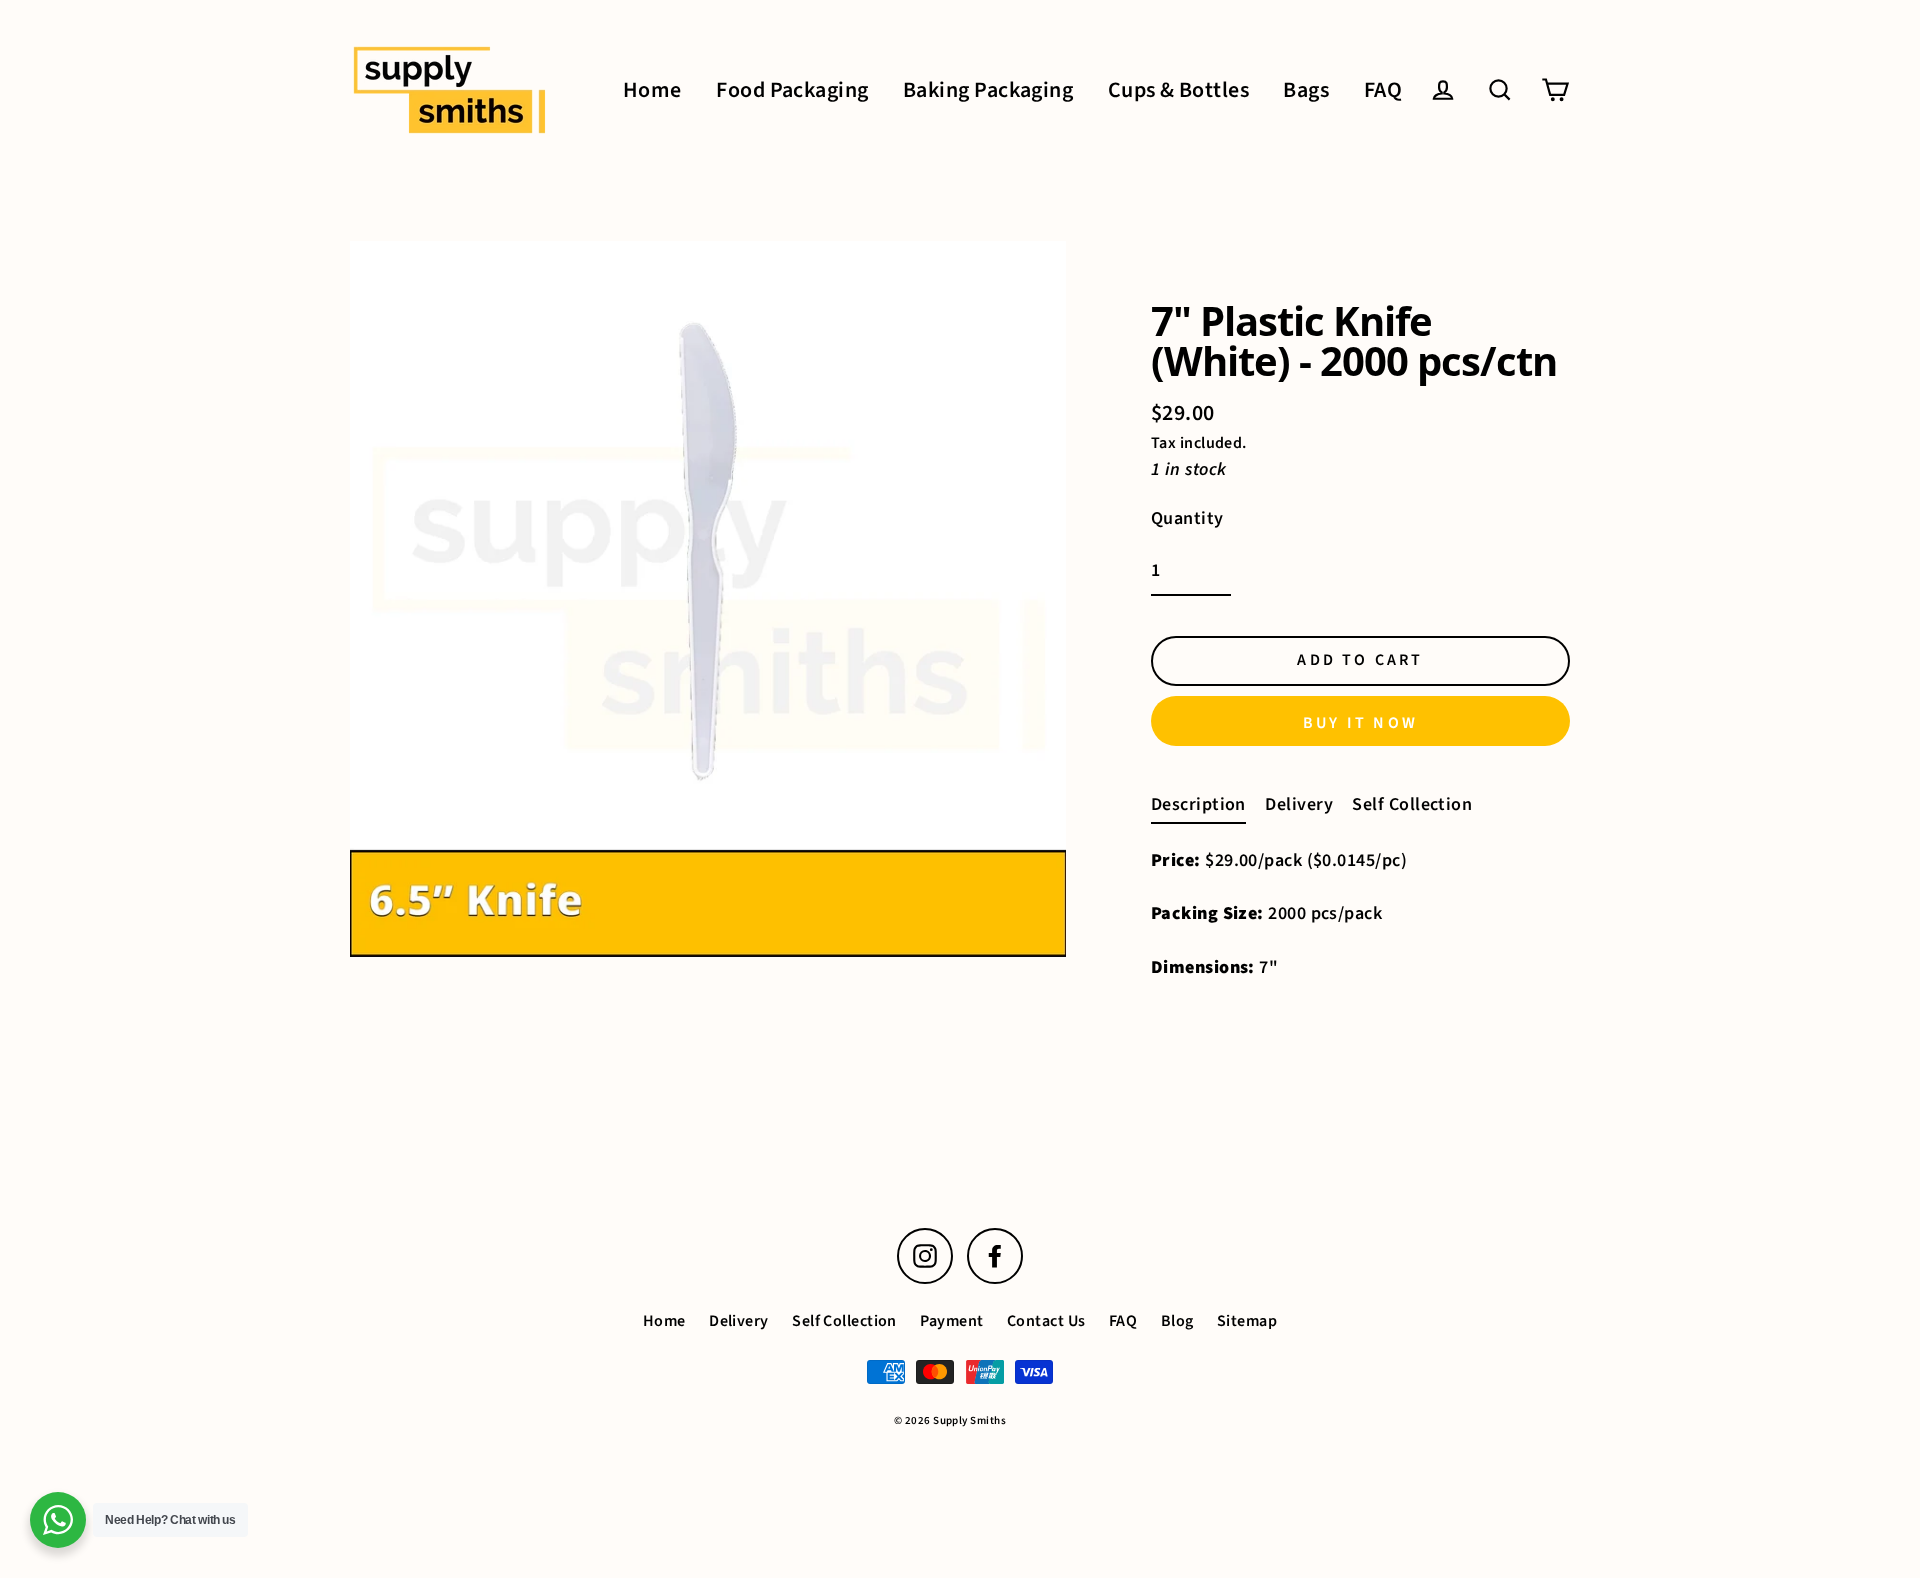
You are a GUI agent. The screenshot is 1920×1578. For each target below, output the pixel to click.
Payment (951, 1321)
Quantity (1187, 518)
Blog (1177, 1321)
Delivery (1299, 804)
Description (1198, 804)
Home (652, 90)
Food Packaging (792, 90)
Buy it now (1360, 723)
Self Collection (1412, 804)
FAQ (1383, 90)
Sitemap (1247, 1321)
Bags (1306, 90)
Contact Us (1046, 1321)
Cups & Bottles (1178, 90)
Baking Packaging (988, 90)
